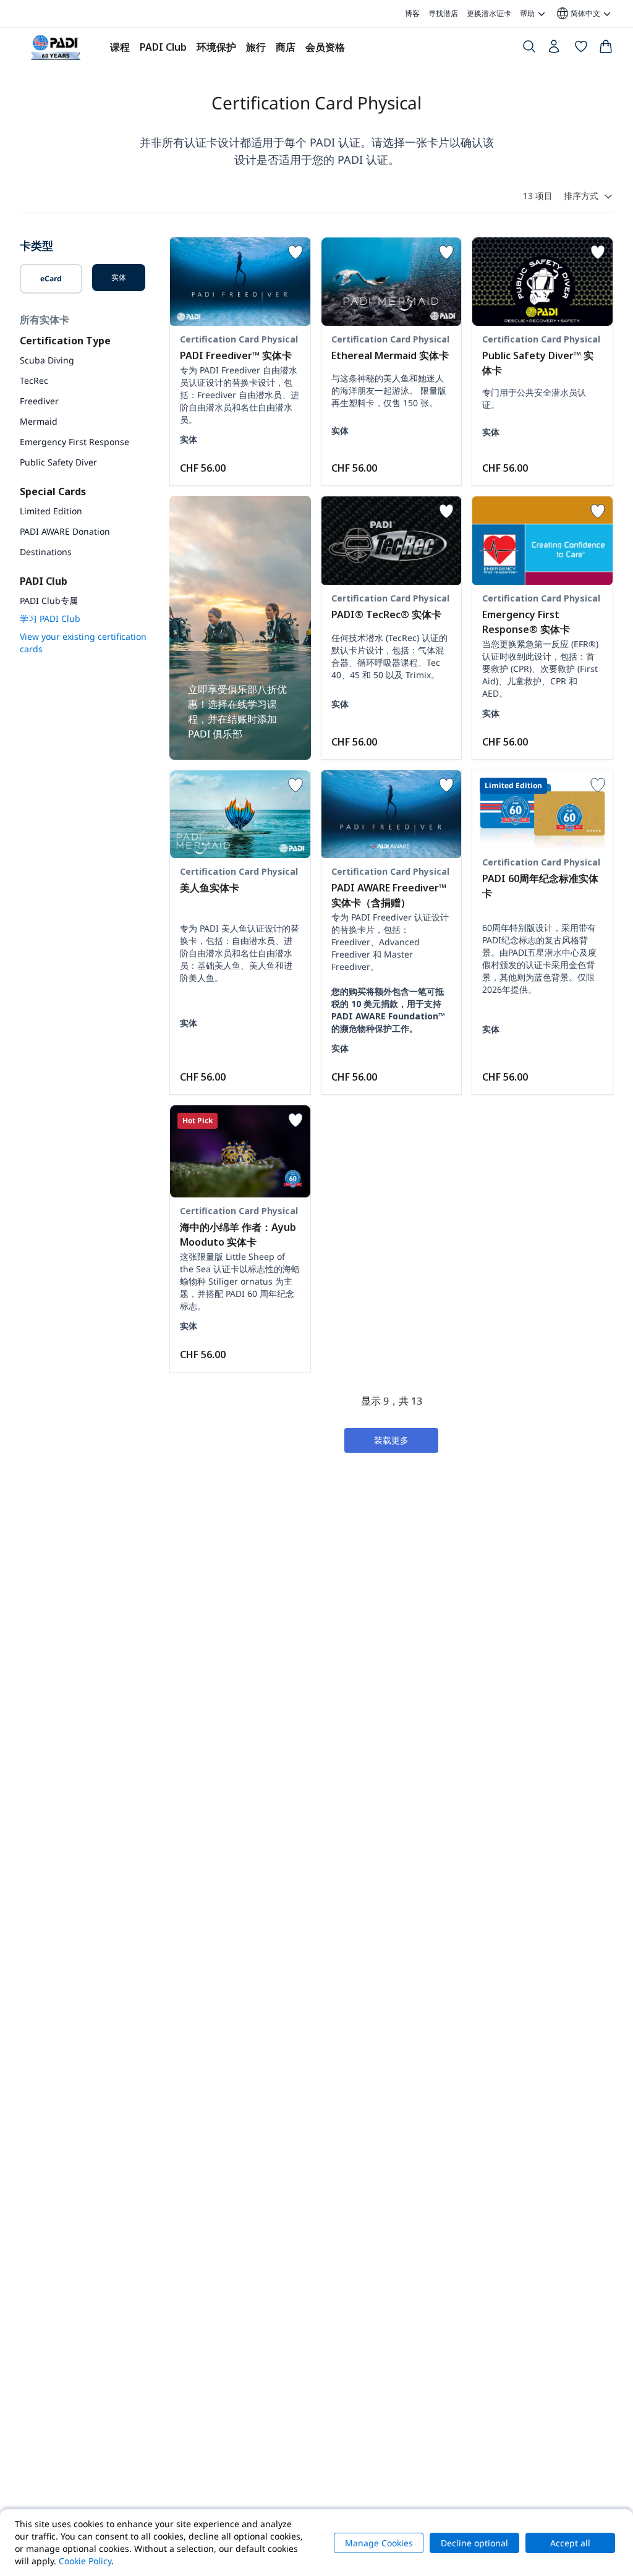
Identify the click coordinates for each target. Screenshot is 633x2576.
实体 (119, 277)
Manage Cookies (379, 2543)
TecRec (34, 380)
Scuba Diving (47, 360)
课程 (120, 47)
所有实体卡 (45, 320)
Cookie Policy (85, 2561)
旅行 (256, 47)
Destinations (46, 552)
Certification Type (65, 341)
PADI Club (163, 47)
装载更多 (391, 1440)
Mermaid (39, 421)
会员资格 (325, 47)
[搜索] (529, 49)
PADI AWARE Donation (65, 531)
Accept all (570, 2543)
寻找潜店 (443, 13)
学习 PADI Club (50, 618)
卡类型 (36, 245)
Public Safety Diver (58, 462)
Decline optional (474, 2543)
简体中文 (578, 14)
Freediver (39, 401)
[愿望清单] (581, 49)
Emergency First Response (74, 442)
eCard (51, 278)
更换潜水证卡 (489, 13)
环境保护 (216, 47)
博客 (412, 13)
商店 (286, 47)
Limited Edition (51, 511)
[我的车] (606, 49)
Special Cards (53, 491)
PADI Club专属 (49, 601)
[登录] (555, 49)
